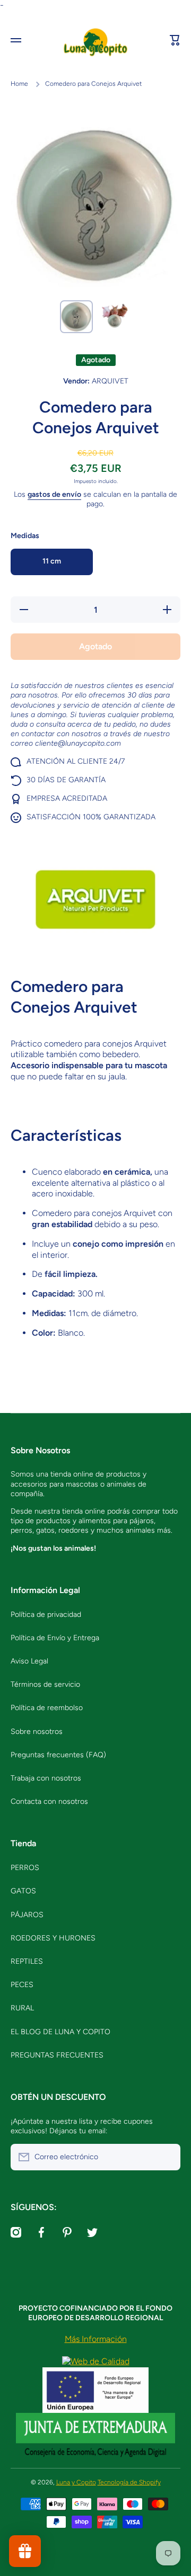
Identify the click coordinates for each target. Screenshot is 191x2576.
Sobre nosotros (37, 1732)
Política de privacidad (46, 1615)
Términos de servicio (45, 1684)
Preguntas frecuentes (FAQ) (58, 1755)
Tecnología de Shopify (129, 2482)
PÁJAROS (27, 1915)
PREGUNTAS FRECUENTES (57, 2055)
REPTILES (27, 1961)
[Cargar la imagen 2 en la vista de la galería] (115, 314)
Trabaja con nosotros (46, 1778)
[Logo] (95, 41)
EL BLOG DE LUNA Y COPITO (60, 2032)
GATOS (23, 1891)
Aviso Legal (29, 1661)
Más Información (96, 2339)
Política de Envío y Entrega (55, 1638)
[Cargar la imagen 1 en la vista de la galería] (76, 317)
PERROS (25, 1868)
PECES (22, 1985)
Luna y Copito (76, 2482)
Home (19, 84)
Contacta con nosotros (49, 1801)
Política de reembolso (47, 1708)
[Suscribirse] (167, 2157)
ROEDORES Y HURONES (53, 1938)
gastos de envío (54, 494)
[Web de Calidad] (96, 2361)
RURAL (22, 2008)
